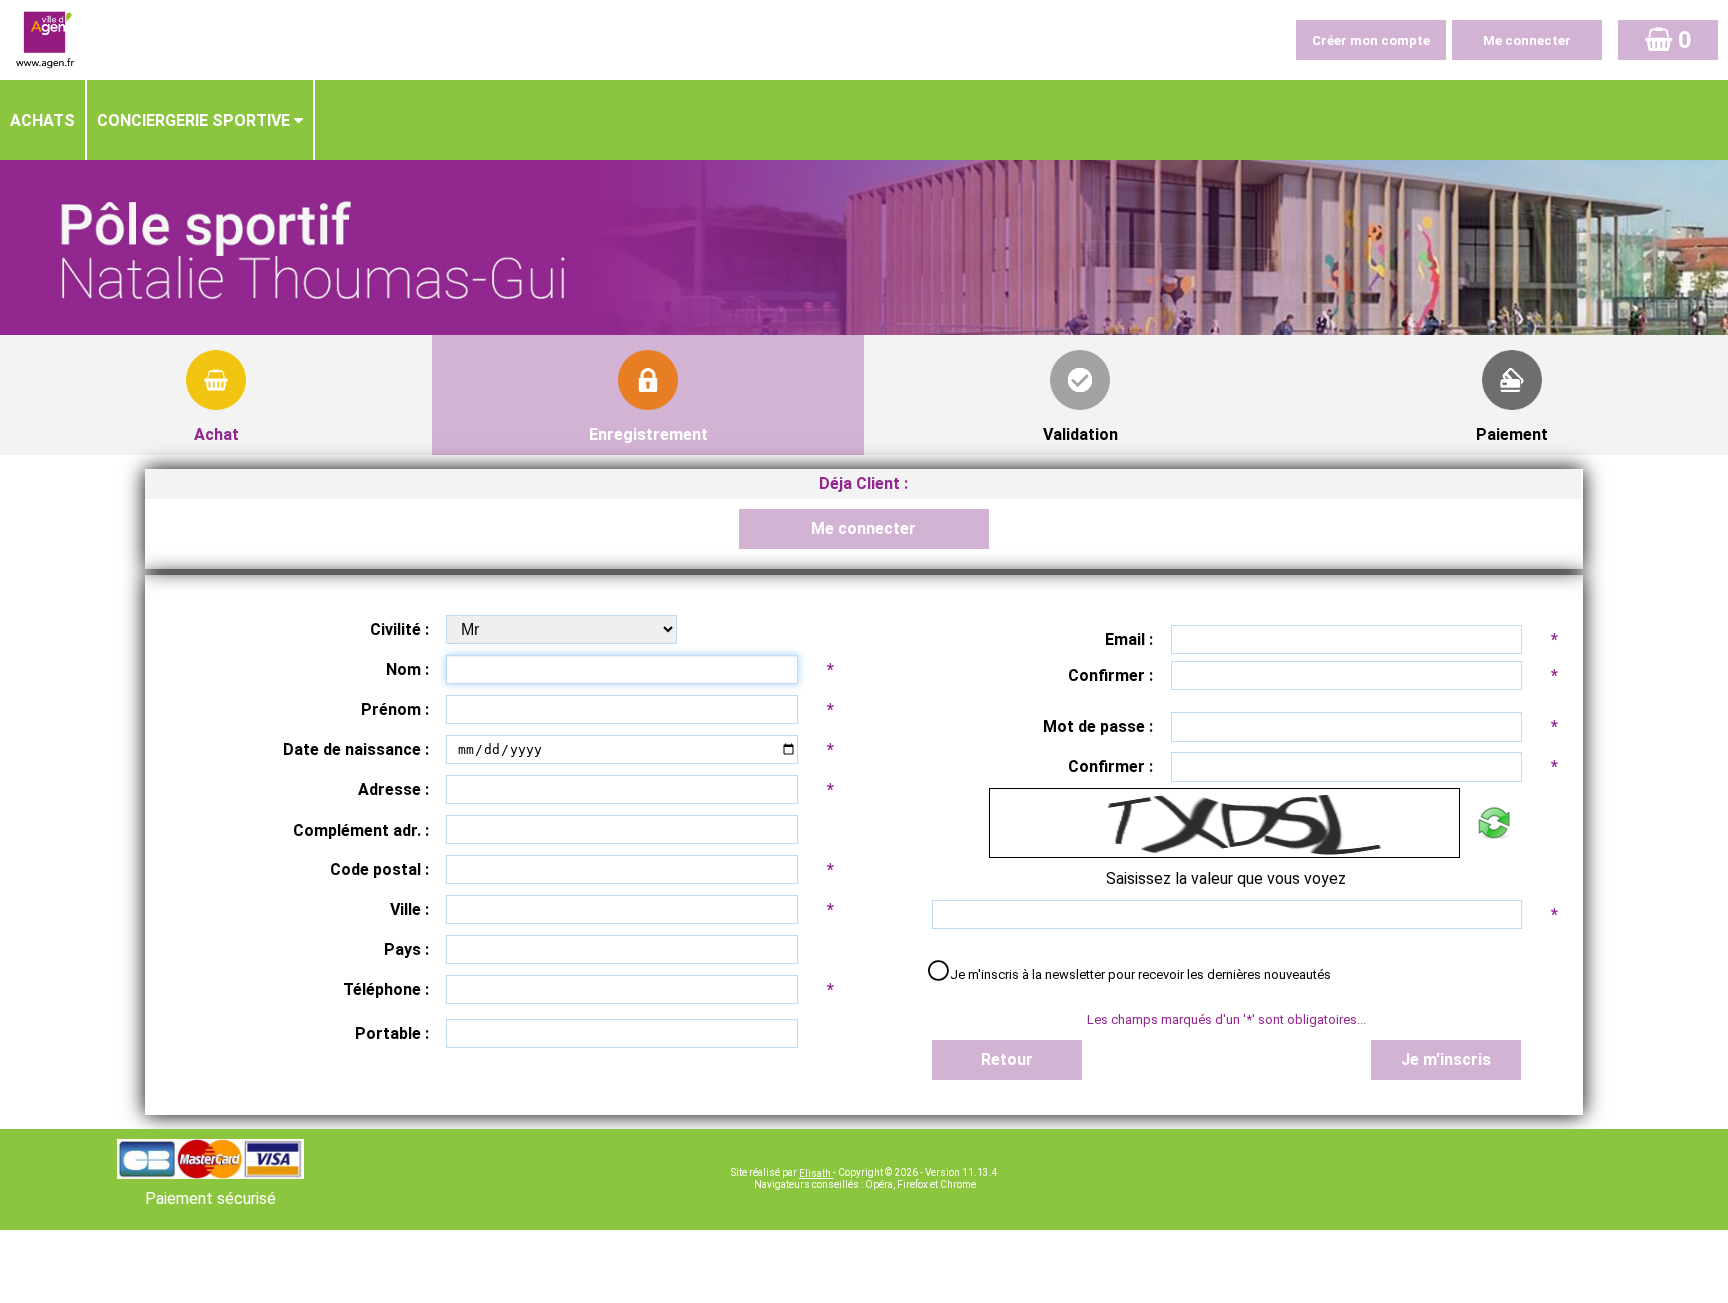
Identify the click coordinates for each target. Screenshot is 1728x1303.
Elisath (816, 1173)
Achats (42, 120)
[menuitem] (43, 120)
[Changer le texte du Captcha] (1493, 823)
